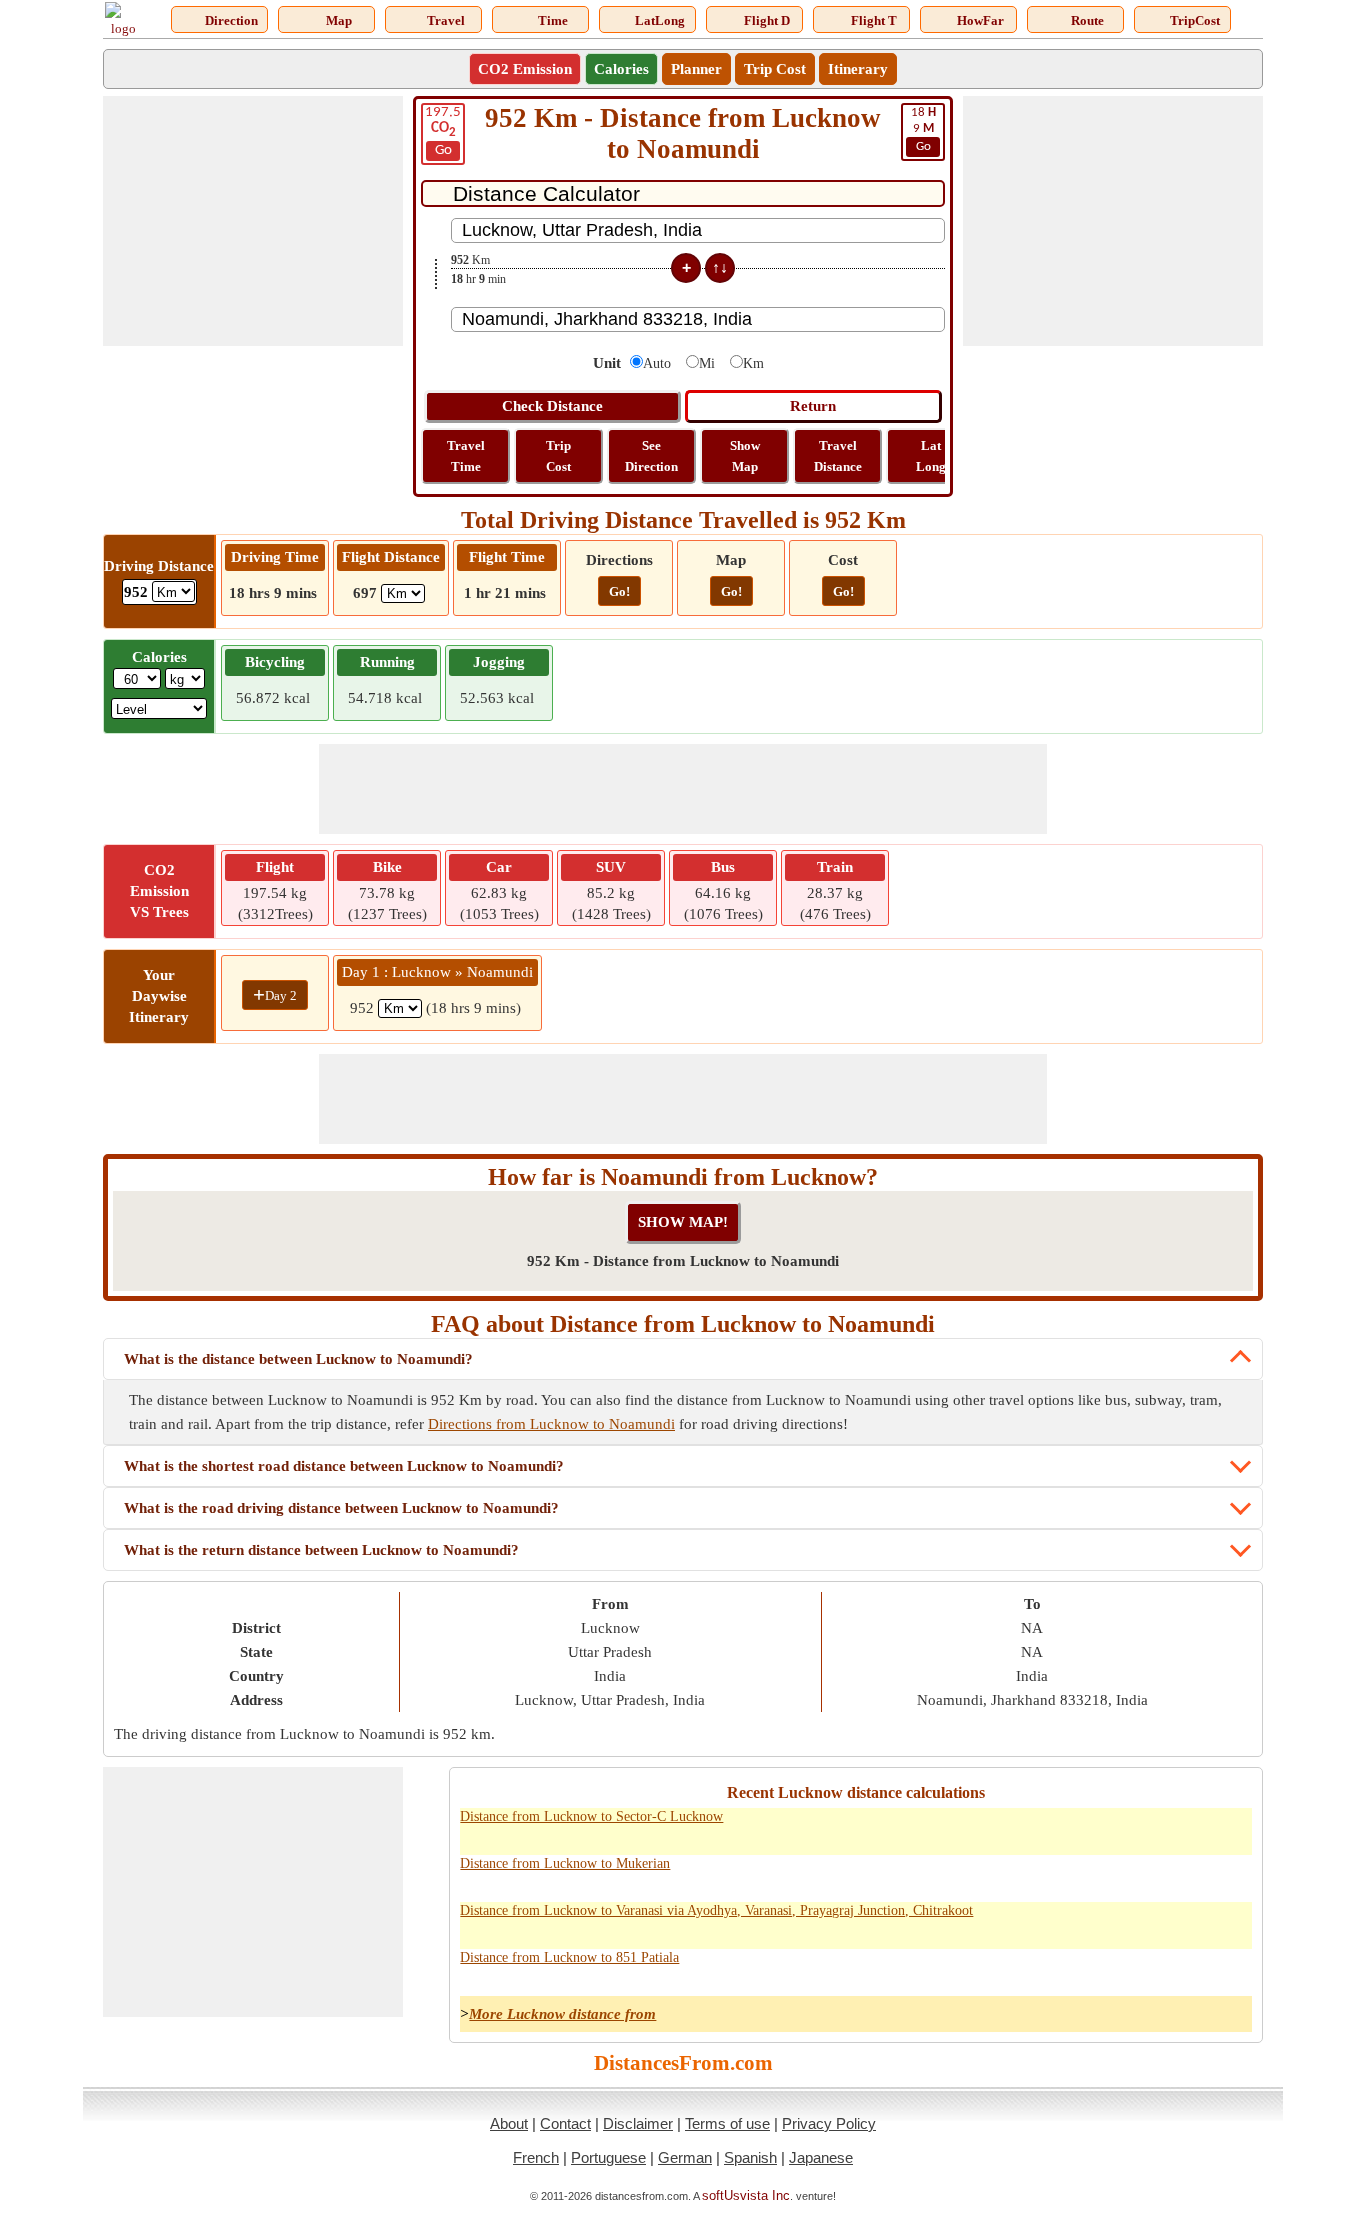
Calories (621, 69)
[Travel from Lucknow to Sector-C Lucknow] (1055, 1828)
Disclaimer (638, 2123)
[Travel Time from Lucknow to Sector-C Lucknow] (1099, 1828)
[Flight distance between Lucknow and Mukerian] (1231, 1875)
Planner (696, 69)
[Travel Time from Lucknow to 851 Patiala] (1099, 1969)
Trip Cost (775, 69)
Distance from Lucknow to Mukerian (565, 1863)
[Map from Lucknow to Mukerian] (1143, 1875)
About (509, 2123)
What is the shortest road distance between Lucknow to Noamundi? (344, 1466)
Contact (565, 2123)
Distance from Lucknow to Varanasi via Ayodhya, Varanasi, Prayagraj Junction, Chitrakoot (716, 1910)
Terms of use (727, 2123)
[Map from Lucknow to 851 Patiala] (1143, 1969)
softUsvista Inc (746, 2195)
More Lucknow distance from (562, 2014)
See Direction (651, 456)
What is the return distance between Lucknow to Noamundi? (321, 1550)
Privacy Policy (829, 2123)
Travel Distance (838, 456)
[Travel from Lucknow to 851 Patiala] (1055, 1969)
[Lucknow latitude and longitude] (1187, 1828)
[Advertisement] (253, 221)
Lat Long (931, 456)
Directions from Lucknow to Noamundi (551, 1424)
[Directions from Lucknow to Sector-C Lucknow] (1011, 1828)
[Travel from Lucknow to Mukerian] (1055, 1875)
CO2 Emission (525, 69)
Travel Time (466, 456)
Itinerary (858, 69)
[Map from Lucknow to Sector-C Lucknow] (1143, 1828)
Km (753, 363)
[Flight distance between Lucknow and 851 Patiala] (1231, 1969)
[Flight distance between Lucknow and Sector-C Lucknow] (1231, 1828)
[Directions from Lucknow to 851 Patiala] (1011, 1969)
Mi (707, 363)
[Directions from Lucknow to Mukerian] (1011, 1875)
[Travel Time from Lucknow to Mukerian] (1099, 1875)
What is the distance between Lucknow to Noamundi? (298, 1359)
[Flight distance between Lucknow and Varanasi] (1231, 1922)
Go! (619, 591)
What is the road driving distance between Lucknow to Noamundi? (341, 1508)
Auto (657, 363)
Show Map (745, 456)
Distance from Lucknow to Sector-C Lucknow (591, 1816)
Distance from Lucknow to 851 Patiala (569, 1957)
